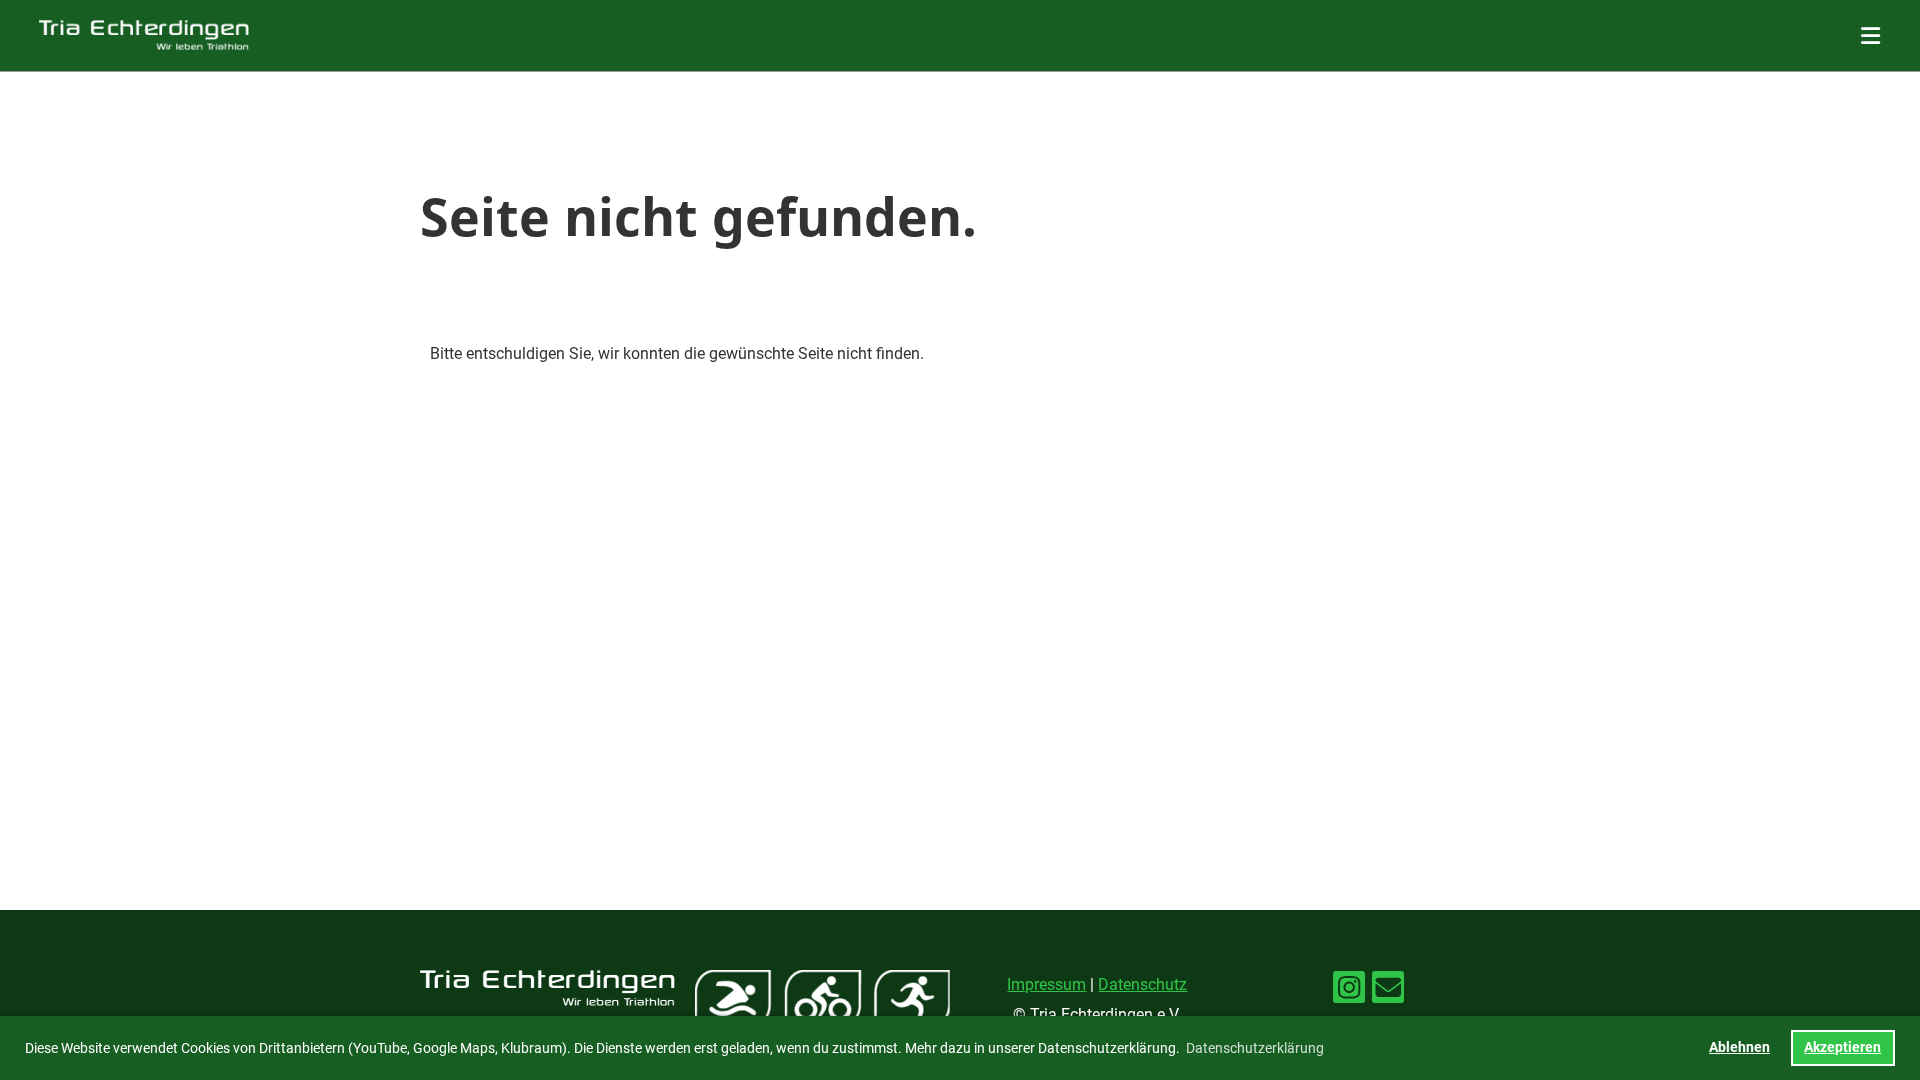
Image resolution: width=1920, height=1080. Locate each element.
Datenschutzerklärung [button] (1255, 1048)
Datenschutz (1142, 984)
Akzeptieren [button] (1842, 1047)
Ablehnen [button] (1739, 1047)
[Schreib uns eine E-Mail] (1388, 992)
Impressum (1046, 984)
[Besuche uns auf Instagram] (1349, 992)
